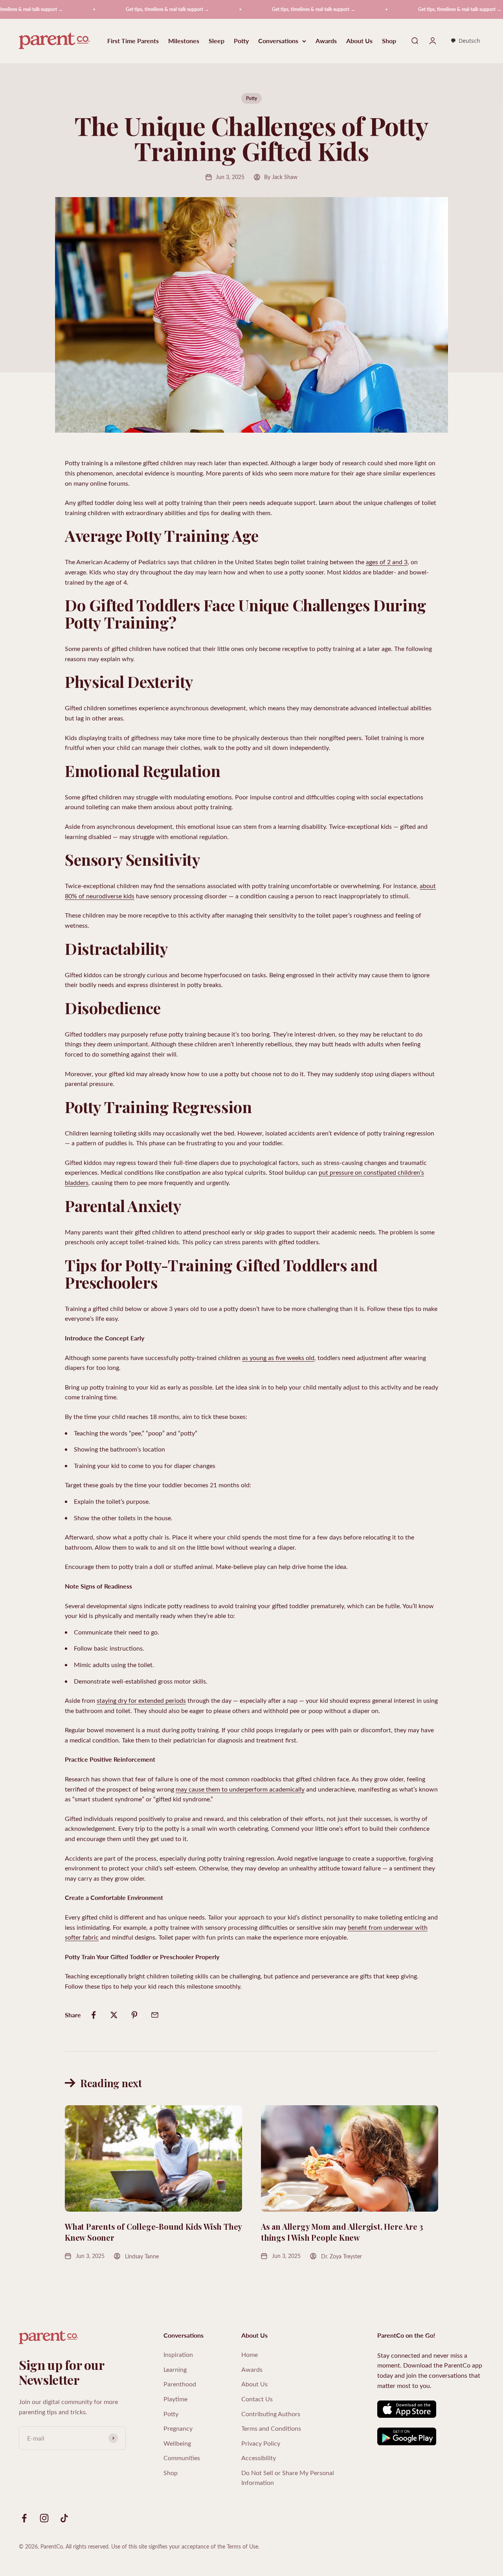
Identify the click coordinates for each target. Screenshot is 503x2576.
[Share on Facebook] (94, 2015)
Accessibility (259, 2458)
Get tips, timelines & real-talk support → (121, 9)
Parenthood (180, 2384)
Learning (175, 2369)
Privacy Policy (261, 2443)
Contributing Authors (271, 2414)
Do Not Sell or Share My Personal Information (288, 2478)
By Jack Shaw (281, 177)
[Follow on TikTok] (64, 2518)
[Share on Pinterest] (134, 2015)
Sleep (217, 41)
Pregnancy (178, 2428)
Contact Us (257, 2399)
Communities (182, 2458)
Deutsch (469, 41)
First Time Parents (133, 41)
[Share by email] (155, 2015)
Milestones (184, 41)
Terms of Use (242, 2546)
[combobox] (465, 41)
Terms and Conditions (271, 2428)
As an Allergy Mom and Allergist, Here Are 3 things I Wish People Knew (342, 2232)
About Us (359, 41)
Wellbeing (177, 2443)
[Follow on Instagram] (44, 2518)
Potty (241, 41)
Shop (389, 41)
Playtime (175, 2399)
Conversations (278, 41)
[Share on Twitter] (114, 2015)
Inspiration (178, 2354)
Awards (326, 41)
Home (250, 2354)
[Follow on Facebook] (24, 2518)
